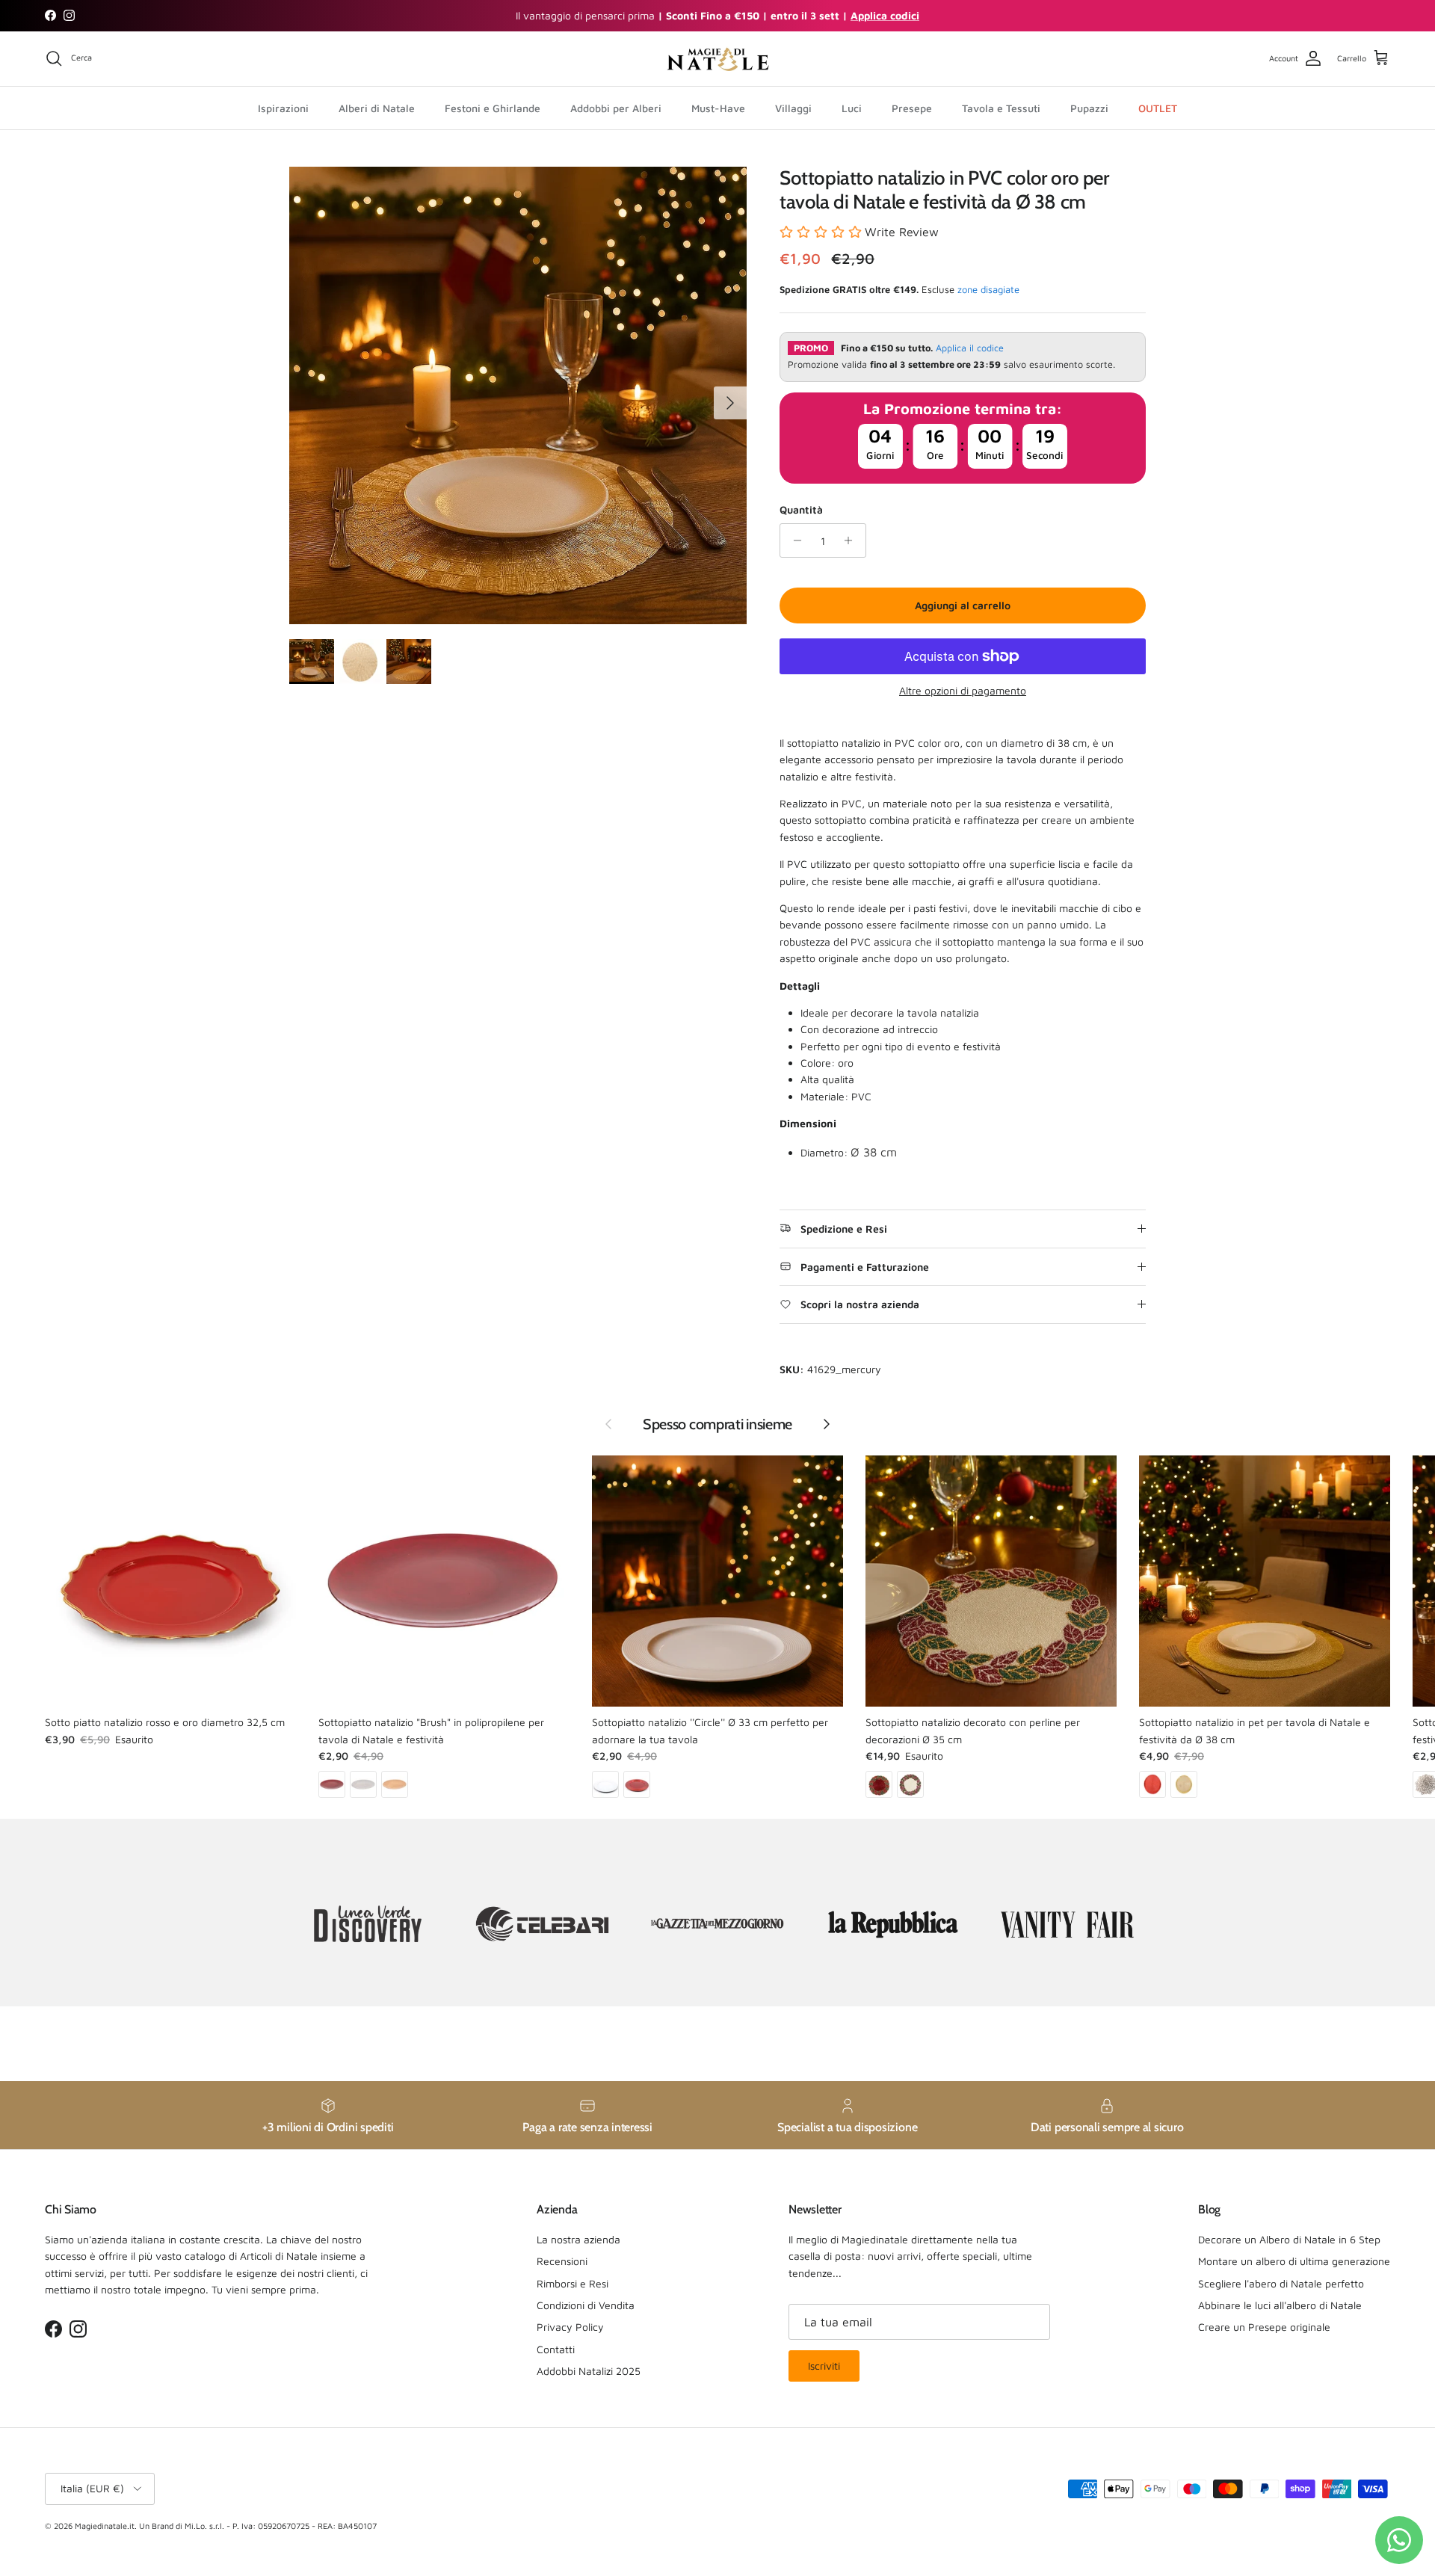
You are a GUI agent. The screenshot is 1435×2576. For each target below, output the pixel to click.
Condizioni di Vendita (586, 2305)
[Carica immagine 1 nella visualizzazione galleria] (518, 395)
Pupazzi (1089, 107)
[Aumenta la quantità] (852, 540)
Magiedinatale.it (105, 2526)
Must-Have (718, 107)
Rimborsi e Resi (573, 2283)
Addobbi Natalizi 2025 (589, 2371)
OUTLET (1158, 107)
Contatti (556, 2349)
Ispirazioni (283, 107)
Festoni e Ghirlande (493, 107)
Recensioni (562, 2261)
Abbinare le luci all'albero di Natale (1280, 2305)
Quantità (801, 509)
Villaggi (793, 107)
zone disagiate (988, 289)
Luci (852, 107)
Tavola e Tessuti (1001, 107)
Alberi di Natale (377, 107)
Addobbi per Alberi (616, 107)
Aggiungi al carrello (963, 605)
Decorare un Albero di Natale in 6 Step (1289, 2239)
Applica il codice (970, 348)
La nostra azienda (578, 2239)
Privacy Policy (570, 2327)
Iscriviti (824, 2366)
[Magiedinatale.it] (717, 59)
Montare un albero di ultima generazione (1294, 2261)
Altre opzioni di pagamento (963, 691)
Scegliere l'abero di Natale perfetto (1281, 2283)
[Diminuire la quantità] (793, 540)
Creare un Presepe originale (1264, 2327)
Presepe (912, 107)
